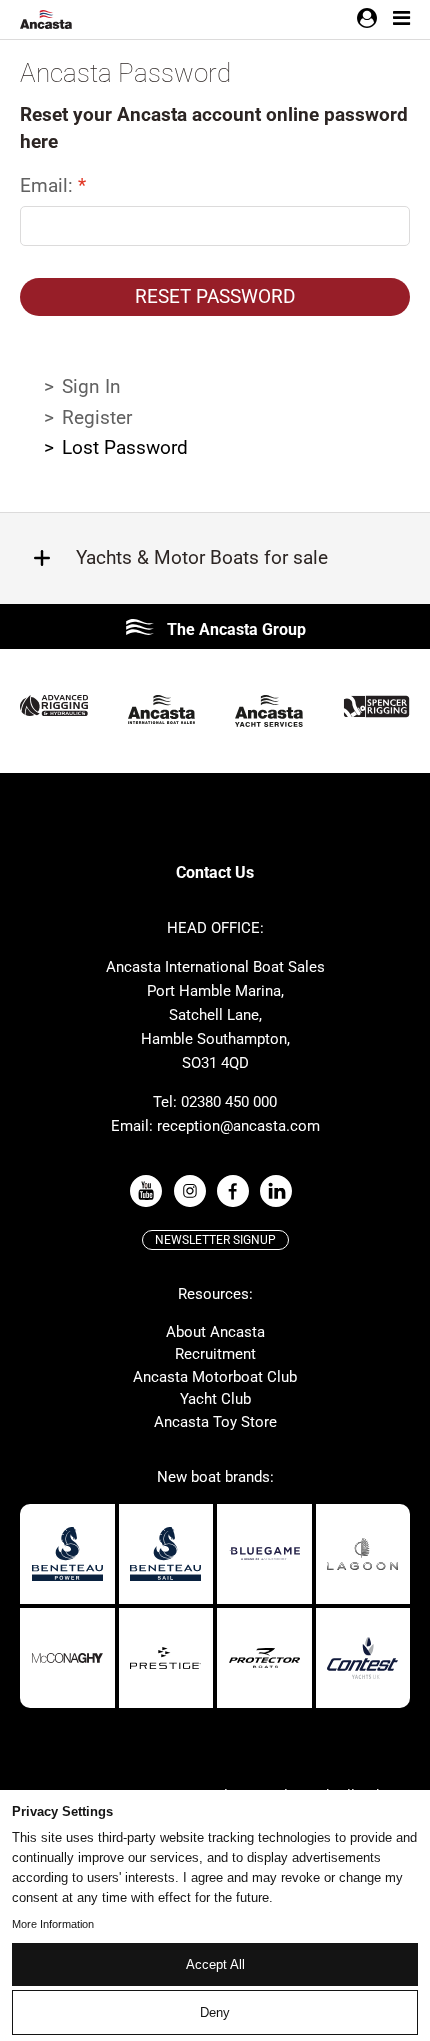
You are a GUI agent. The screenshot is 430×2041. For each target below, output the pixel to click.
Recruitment (215, 1354)
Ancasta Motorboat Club (215, 1377)
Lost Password (125, 447)
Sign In (91, 386)
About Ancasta (215, 1332)
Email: (49, 185)
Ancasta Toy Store (215, 1422)
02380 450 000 (229, 1102)
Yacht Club (215, 1399)
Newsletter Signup (215, 1240)
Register (97, 417)
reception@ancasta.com (238, 1126)
